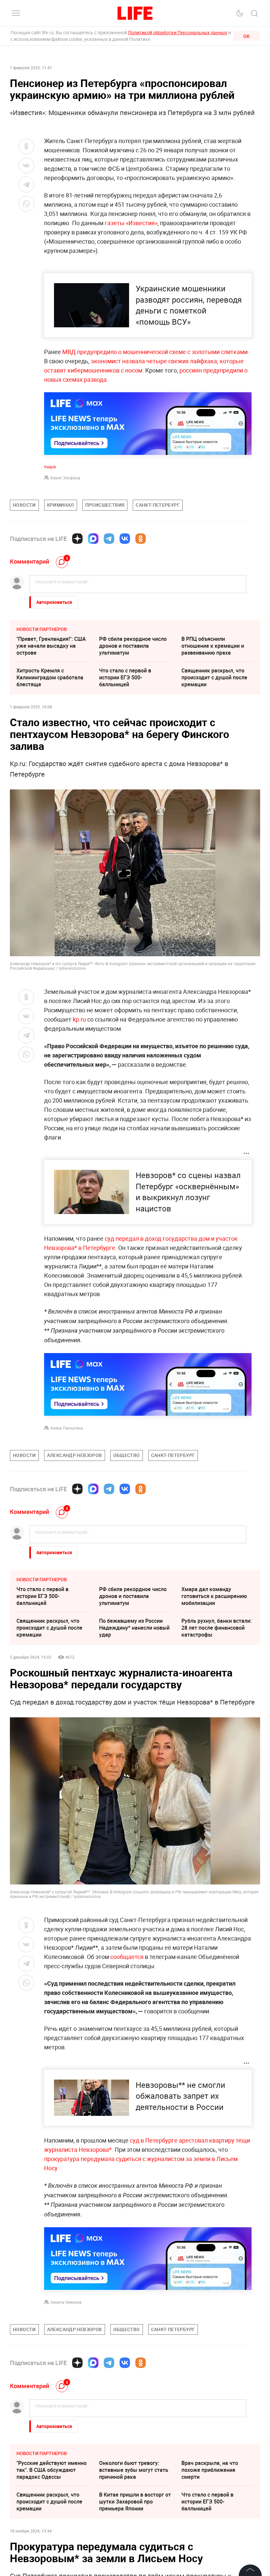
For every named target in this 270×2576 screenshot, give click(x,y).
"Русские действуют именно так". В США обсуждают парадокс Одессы (52, 2470)
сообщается (127, 1957)
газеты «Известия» (131, 223)
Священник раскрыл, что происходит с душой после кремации (214, 677)
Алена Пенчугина (67, 1428)
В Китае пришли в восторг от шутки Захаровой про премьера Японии (135, 2502)
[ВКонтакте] (125, 539)
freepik (50, 467)
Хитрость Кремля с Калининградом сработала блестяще (50, 677)
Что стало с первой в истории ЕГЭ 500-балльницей (125, 677)
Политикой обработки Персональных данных (178, 32)
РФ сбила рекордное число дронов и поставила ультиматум (133, 646)
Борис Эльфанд (65, 478)
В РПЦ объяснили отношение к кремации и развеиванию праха (213, 646)
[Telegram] (109, 539)
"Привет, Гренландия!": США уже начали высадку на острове (51, 646)
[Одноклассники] (141, 539)
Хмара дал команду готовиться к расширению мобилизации (214, 1596)
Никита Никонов (66, 2302)
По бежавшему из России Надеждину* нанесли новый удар (134, 1628)
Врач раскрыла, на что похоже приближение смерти (210, 2470)
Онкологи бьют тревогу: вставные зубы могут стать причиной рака (134, 2470)
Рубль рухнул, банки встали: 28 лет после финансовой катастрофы (216, 1628)
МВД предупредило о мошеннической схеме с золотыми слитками (155, 352)
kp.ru (79, 1019)
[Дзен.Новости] (77, 539)
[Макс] (93, 539)
